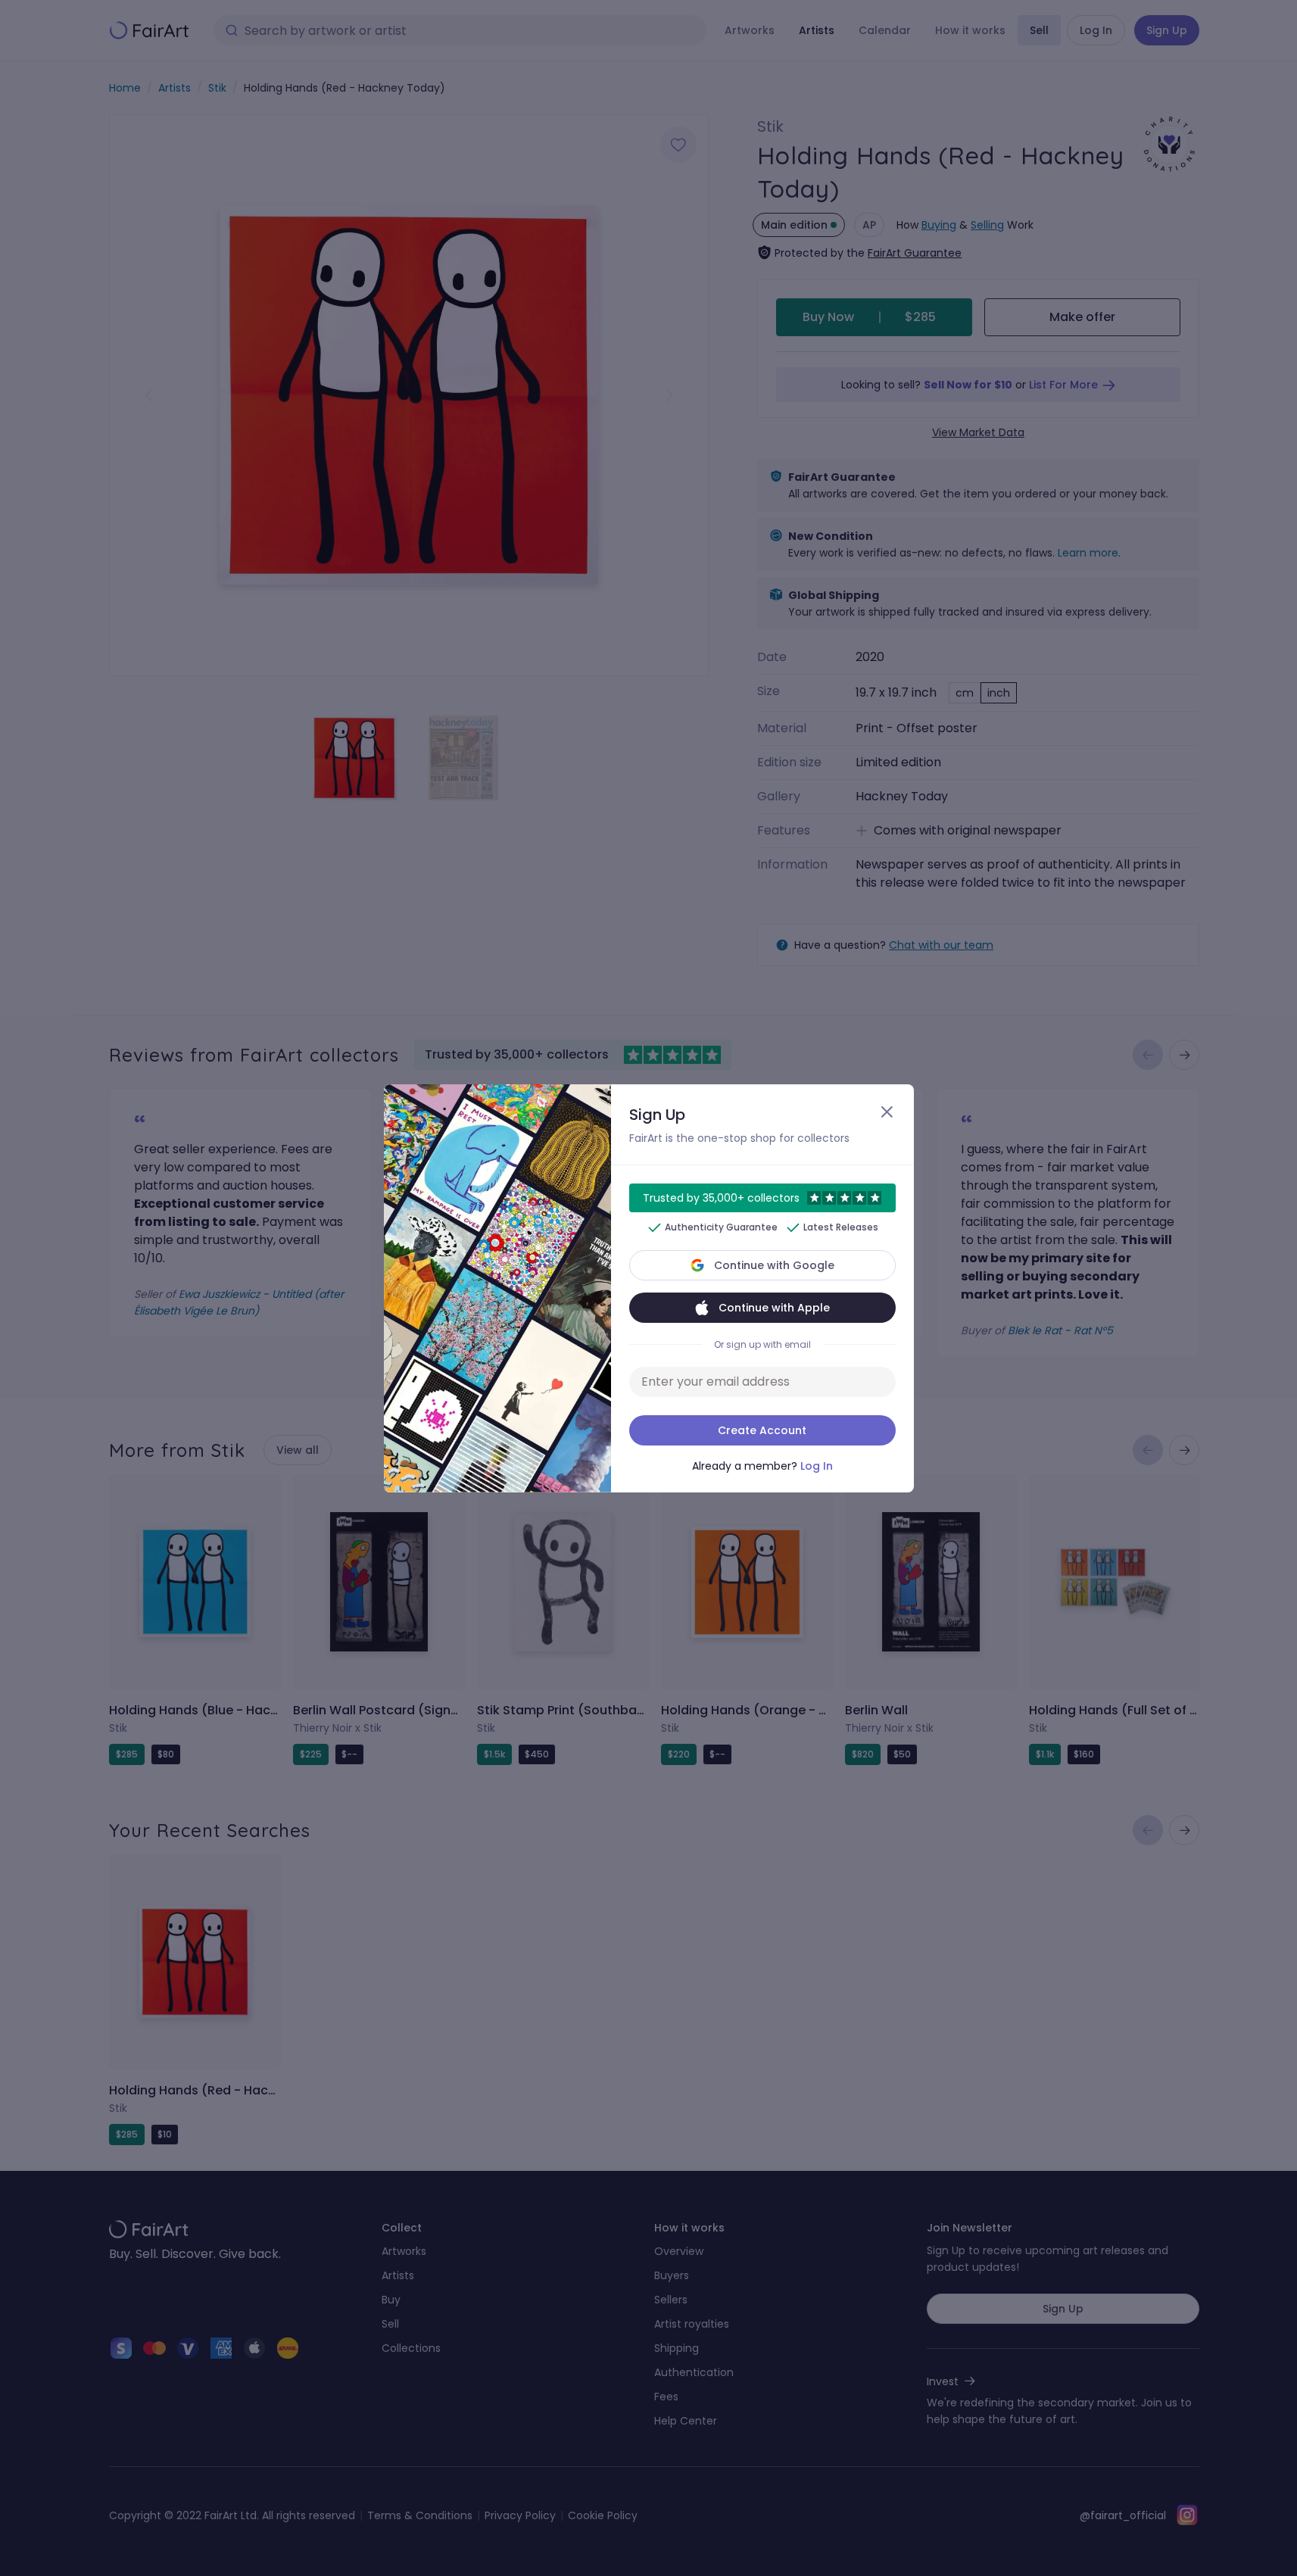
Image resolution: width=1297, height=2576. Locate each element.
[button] (648, 1288)
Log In (817, 1466)
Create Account (762, 1430)
